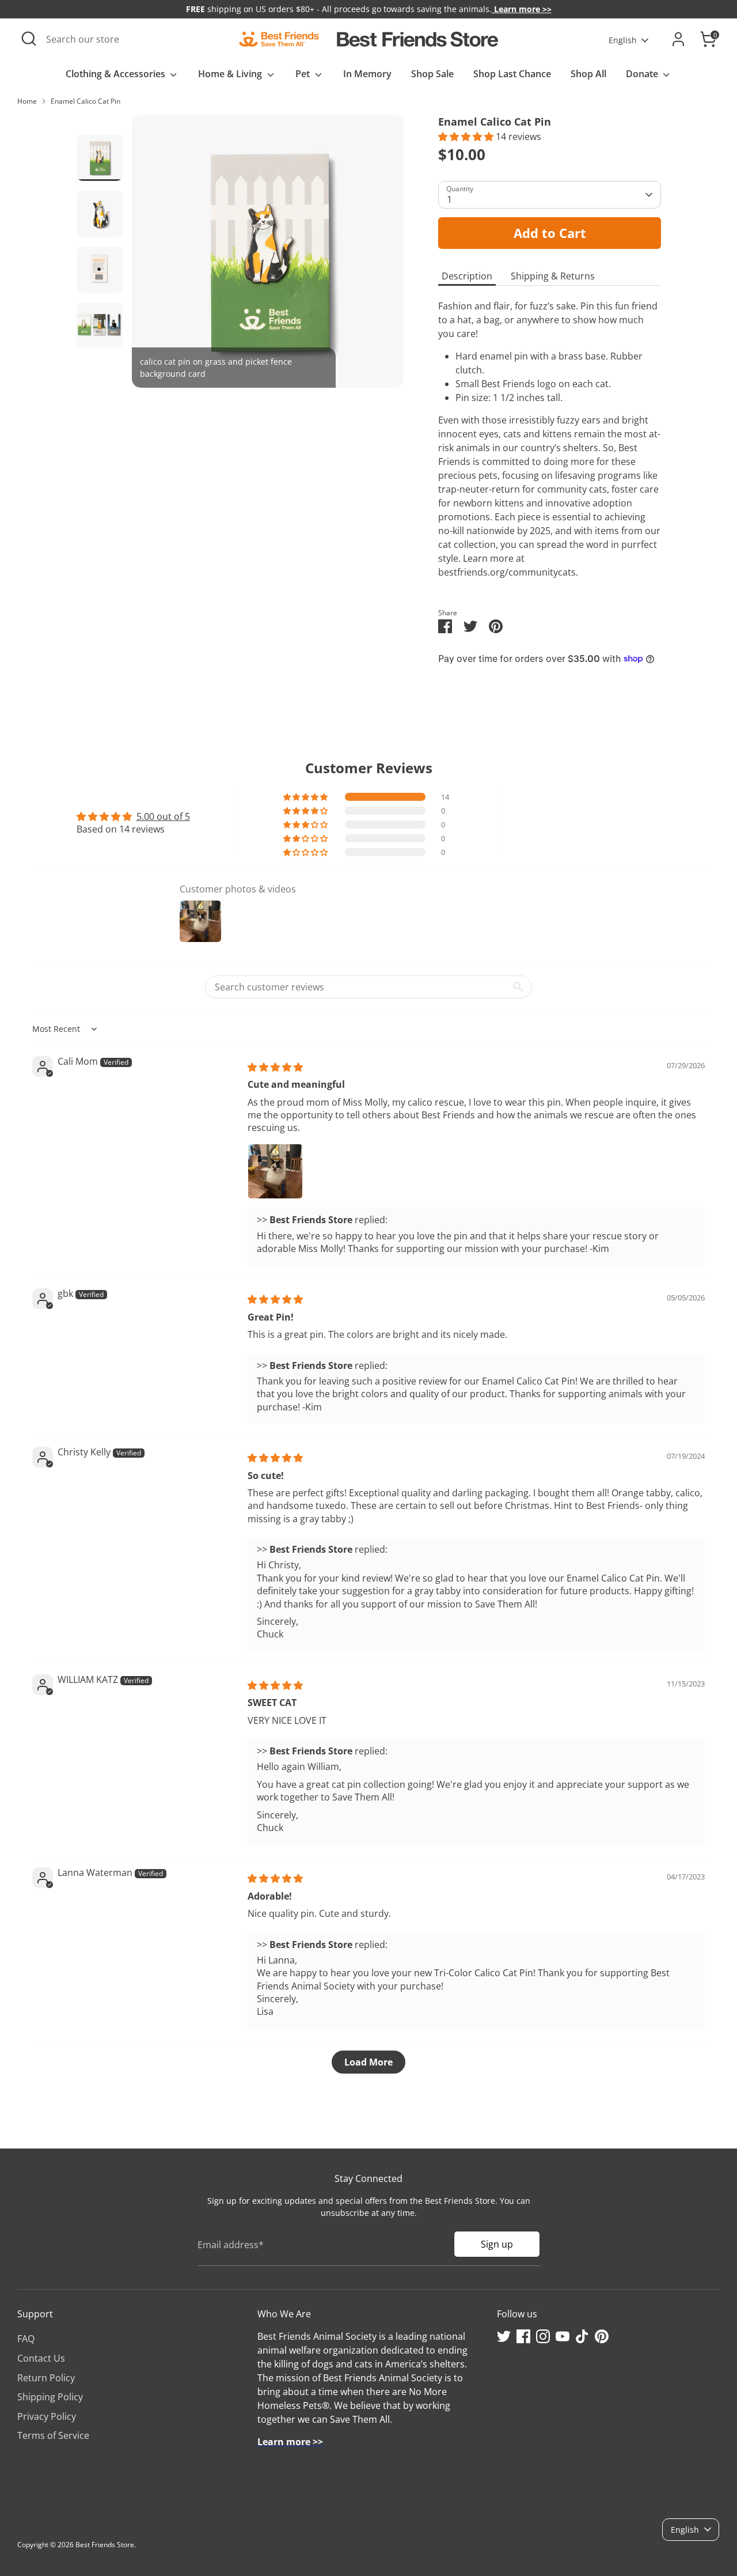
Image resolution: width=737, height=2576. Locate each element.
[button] (467, 137)
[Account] (678, 39)
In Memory (367, 74)
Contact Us (41, 2358)
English (623, 40)
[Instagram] (543, 2336)
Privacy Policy (47, 2416)
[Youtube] (563, 2336)
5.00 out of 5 (163, 816)
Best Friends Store (105, 2545)
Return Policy (46, 2378)
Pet (304, 74)
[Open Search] (29, 39)
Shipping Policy (50, 2397)
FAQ (26, 2339)
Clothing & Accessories (117, 74)
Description (467, 276)
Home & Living (231, 74)
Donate (643, 74)
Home (27, 101)
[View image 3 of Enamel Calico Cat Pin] (100, 270)
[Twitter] (504, 2336)
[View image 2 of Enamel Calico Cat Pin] (100, 214)
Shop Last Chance (512, 74)
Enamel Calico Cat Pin (86, 101)
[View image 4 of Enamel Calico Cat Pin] (100, 326)
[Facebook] (523, 2336)
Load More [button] (368, 2062)
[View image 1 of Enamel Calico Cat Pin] (100, 158)
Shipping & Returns (553, 276)
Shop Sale (432, 74)
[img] (275, 1067)
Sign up (497, 2244)
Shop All (588, 74)
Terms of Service (53, 2435)
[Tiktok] (582, 2336)
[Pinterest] (602, 2336)
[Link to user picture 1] (275, 1171)
